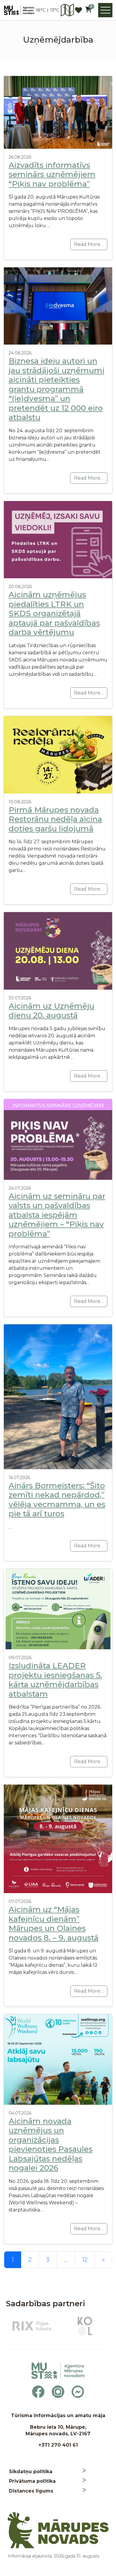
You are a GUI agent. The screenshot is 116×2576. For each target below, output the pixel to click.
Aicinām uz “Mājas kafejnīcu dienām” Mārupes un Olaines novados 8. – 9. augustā (54, 1924)
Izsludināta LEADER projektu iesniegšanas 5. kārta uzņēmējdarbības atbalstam (55, 1680)
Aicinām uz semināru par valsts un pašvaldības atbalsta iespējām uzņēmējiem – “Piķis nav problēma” (57, 1215)
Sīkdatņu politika (31, 2472)
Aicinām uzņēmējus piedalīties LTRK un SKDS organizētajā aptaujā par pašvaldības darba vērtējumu (54, 613)
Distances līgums (31, 2491)
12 (85, 2260)
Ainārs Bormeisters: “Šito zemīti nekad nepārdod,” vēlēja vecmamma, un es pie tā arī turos (57, 1500)
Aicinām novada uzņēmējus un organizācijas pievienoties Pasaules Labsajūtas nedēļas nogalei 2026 (51, 2145)
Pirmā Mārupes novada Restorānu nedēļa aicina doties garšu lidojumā (55, 819)
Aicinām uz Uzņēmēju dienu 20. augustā (51, 1011)
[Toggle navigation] (105, 10)
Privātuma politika (32, 2481)
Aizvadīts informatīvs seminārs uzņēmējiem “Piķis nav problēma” (52, 175)
